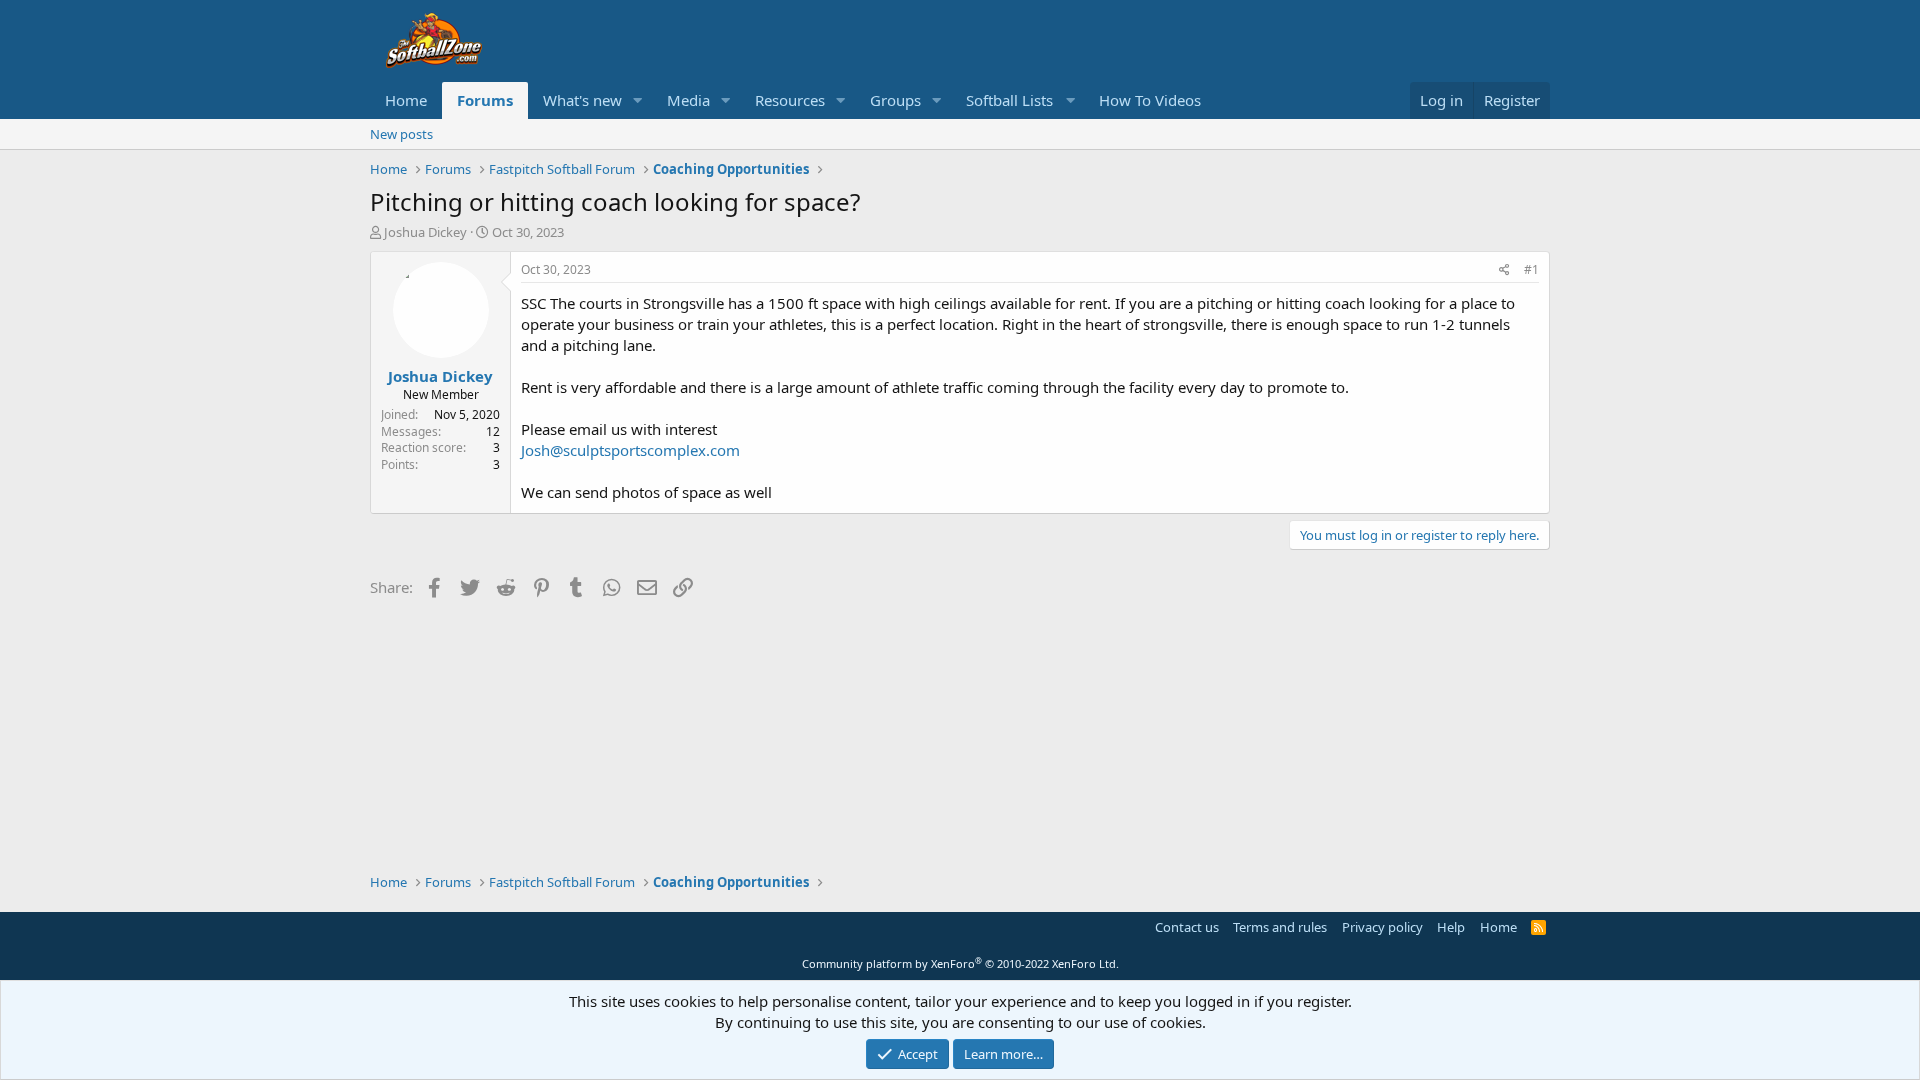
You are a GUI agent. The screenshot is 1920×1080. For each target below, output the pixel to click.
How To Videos (1150, 100)
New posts (401, 134)
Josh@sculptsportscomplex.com (630, 450)
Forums (485, 100)
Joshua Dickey (425, 232)
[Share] (1504, 270)
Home (406, 100)
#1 (1531, 269)
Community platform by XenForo (960, 963)
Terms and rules (1280, 927)
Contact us (1187, 927)
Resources (790, 100)
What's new (582, 100)
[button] (638, 100)
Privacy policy (1382, 927)
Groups (895, 100)
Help (1451, 927)
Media (688, 100)
